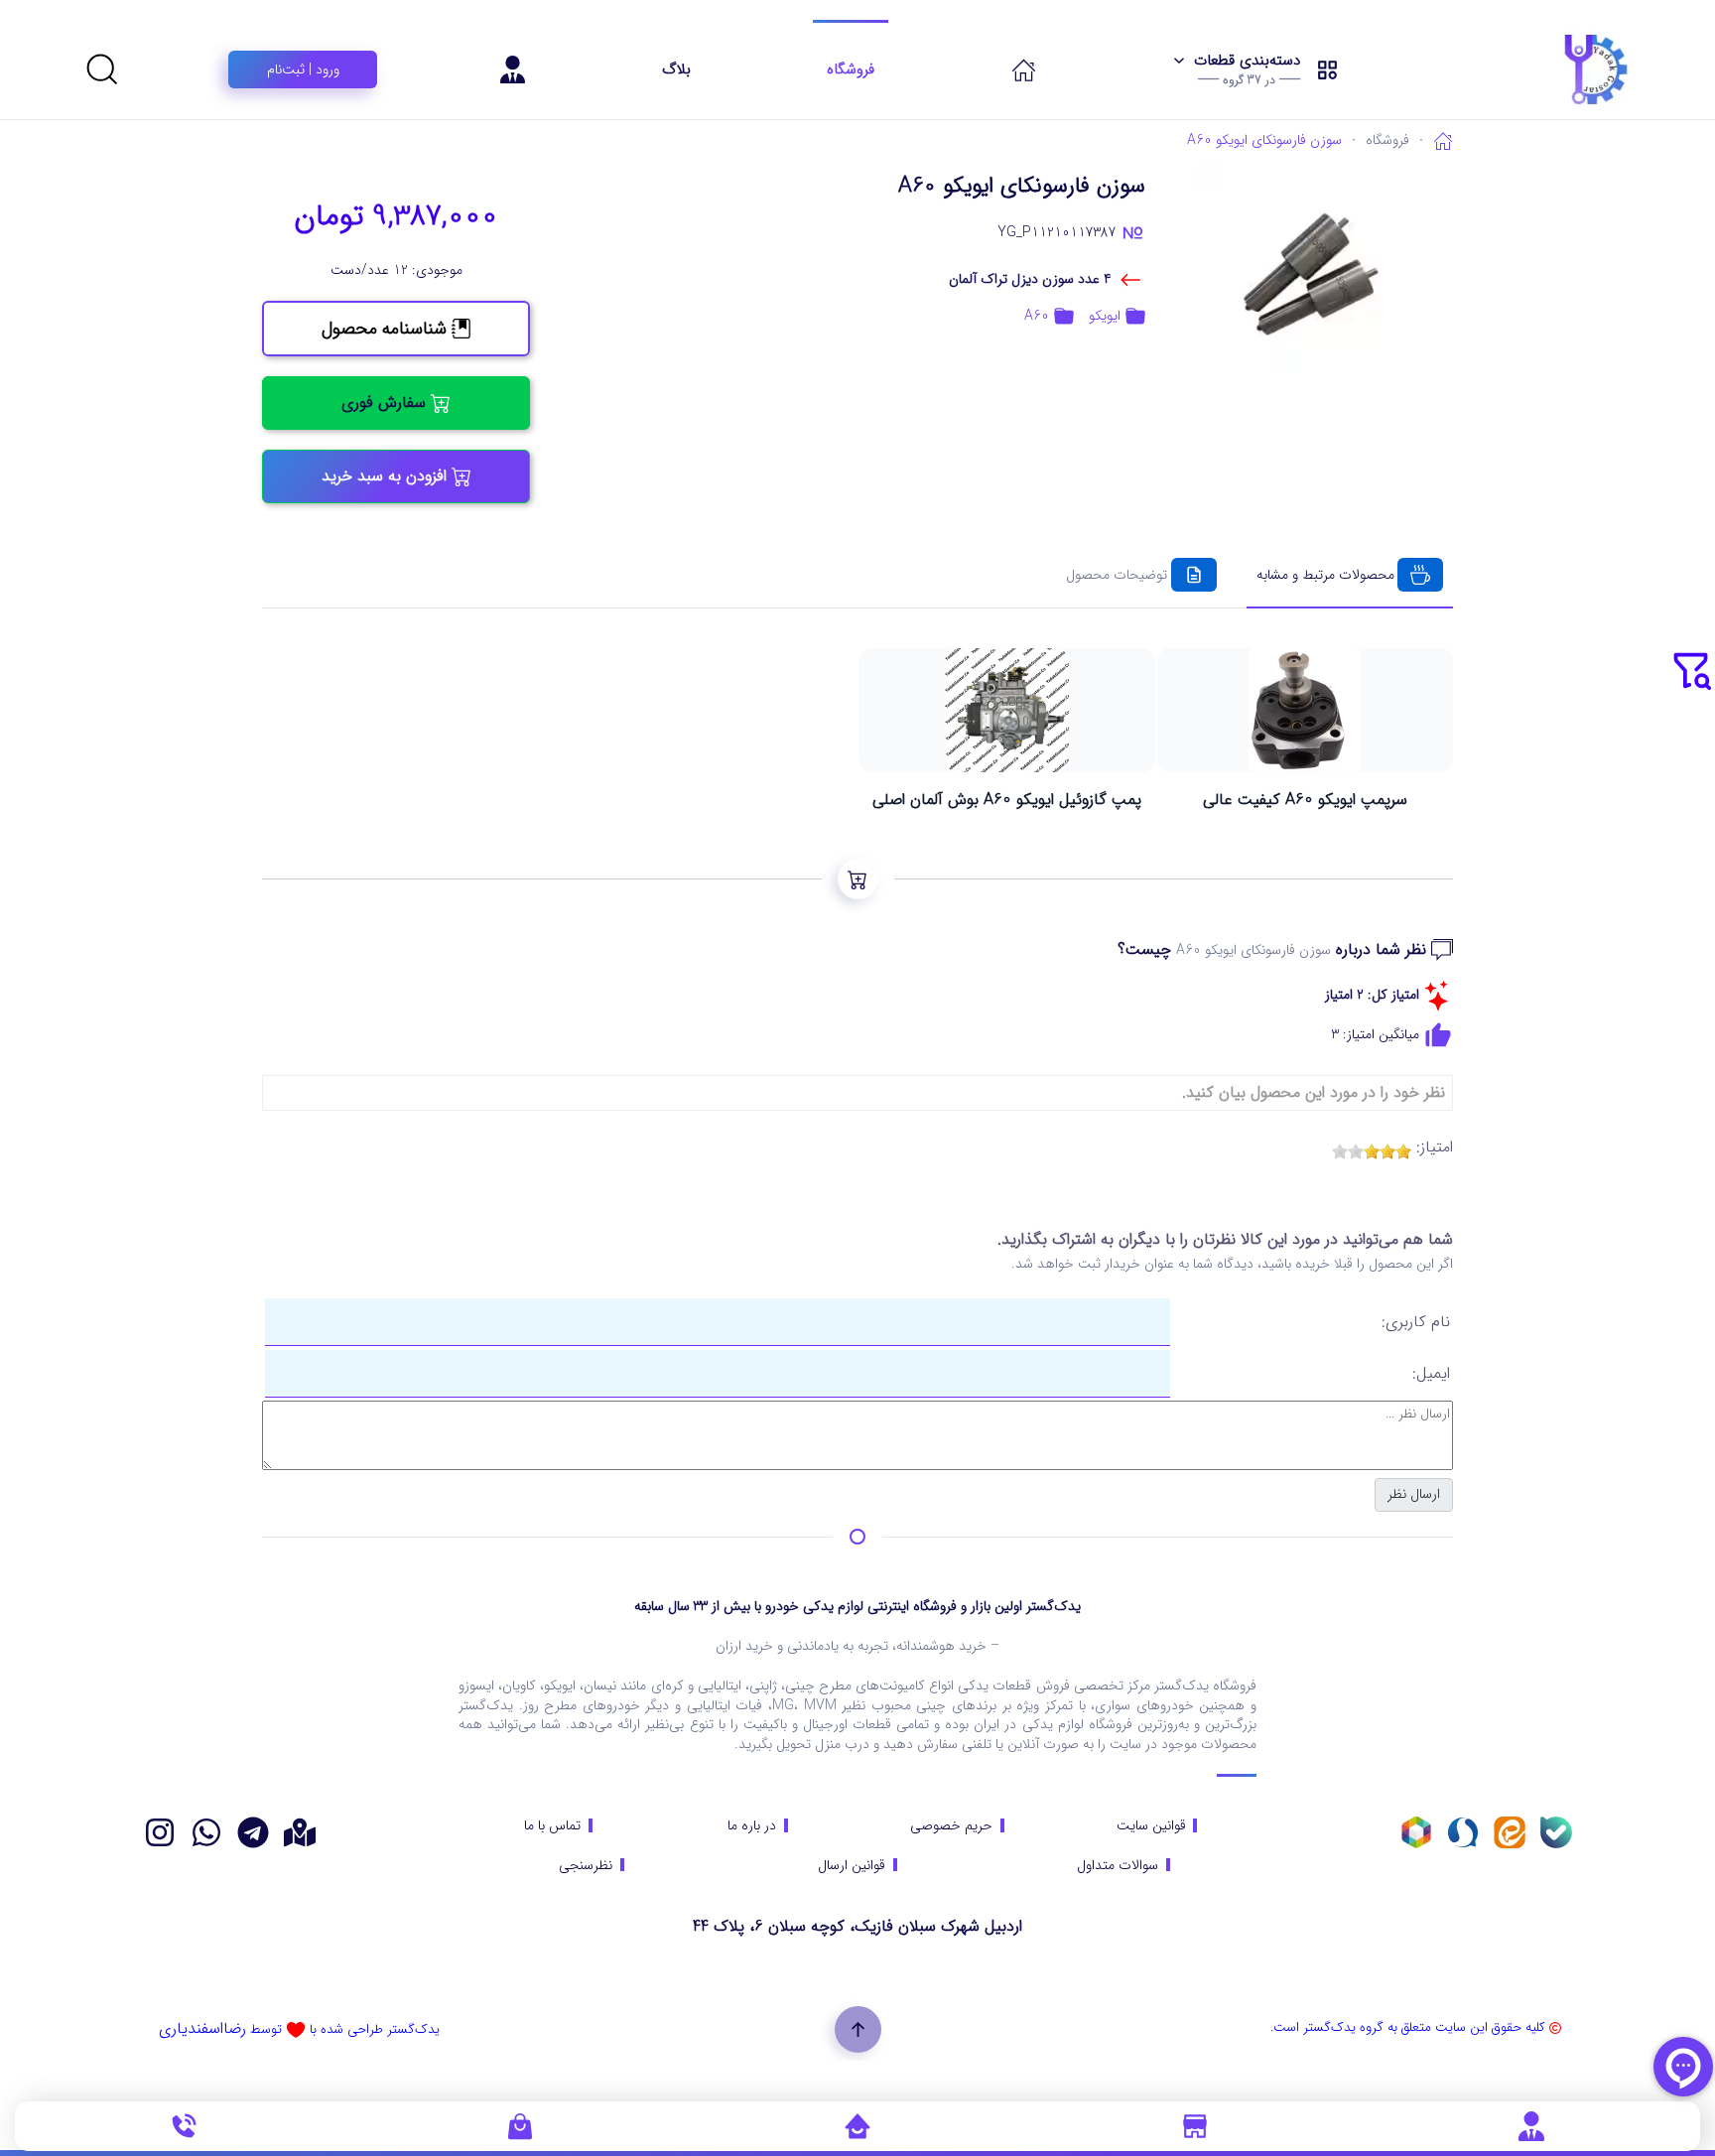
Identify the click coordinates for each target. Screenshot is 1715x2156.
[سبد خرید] (520, 2125)
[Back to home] (1546, 69)
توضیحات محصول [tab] (1117, 575)
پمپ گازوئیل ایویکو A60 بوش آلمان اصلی (1007, 800)
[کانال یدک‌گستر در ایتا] (1510, 1832)
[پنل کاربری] (1531, 2125)
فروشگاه (851, 69)
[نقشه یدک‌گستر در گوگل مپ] (300, 1832)
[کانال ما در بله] (1556, 1832)
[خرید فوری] (858, 879)
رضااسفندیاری (202, 2028)
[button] (1256, 69)
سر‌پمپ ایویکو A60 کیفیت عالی (1305, 800)
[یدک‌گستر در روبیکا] (1416, 1832)
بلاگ (676, 69)
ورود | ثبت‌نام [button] (303, 69)
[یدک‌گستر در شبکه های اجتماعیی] (160, 1832)
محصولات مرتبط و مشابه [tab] (1325, 575)
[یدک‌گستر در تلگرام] (253, 1832)
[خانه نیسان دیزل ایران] (206, 1832)
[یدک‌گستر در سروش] (1463, 1832)
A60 (1037, 316)
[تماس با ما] (184, 2125)
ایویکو (1105, 316)
